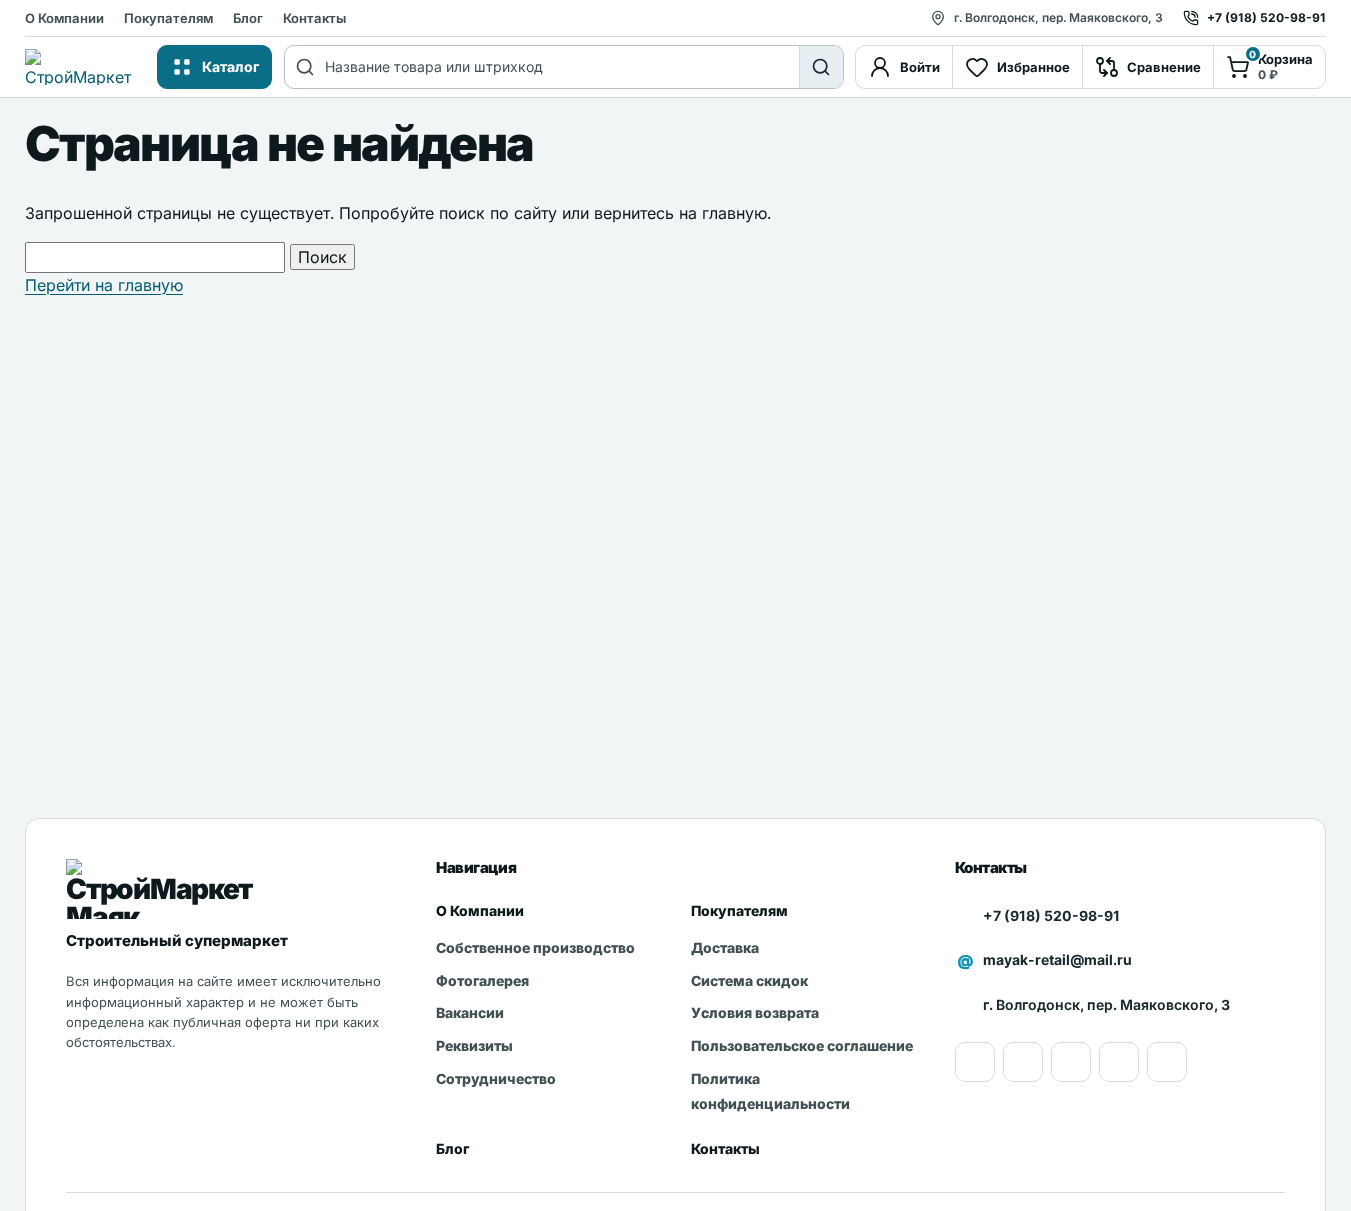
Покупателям (168, 18)
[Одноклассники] (1023, 1062)
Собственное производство (535, 947)
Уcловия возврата (755, 1012)
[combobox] (562, 67)
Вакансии (470, 1012)
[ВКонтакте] (1119, 1062)
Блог (248, 18)
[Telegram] (1167, 1062)
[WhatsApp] (1071, 1062)
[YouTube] (975, 1062)
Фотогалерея (482, 980)
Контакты (314, 18)
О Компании (64, 18)
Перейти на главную (104, 285)
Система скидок (749, 980)
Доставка (725, 947)
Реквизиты (474, 1045)
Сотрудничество (496, 1078)
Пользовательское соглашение (802, 1045)
